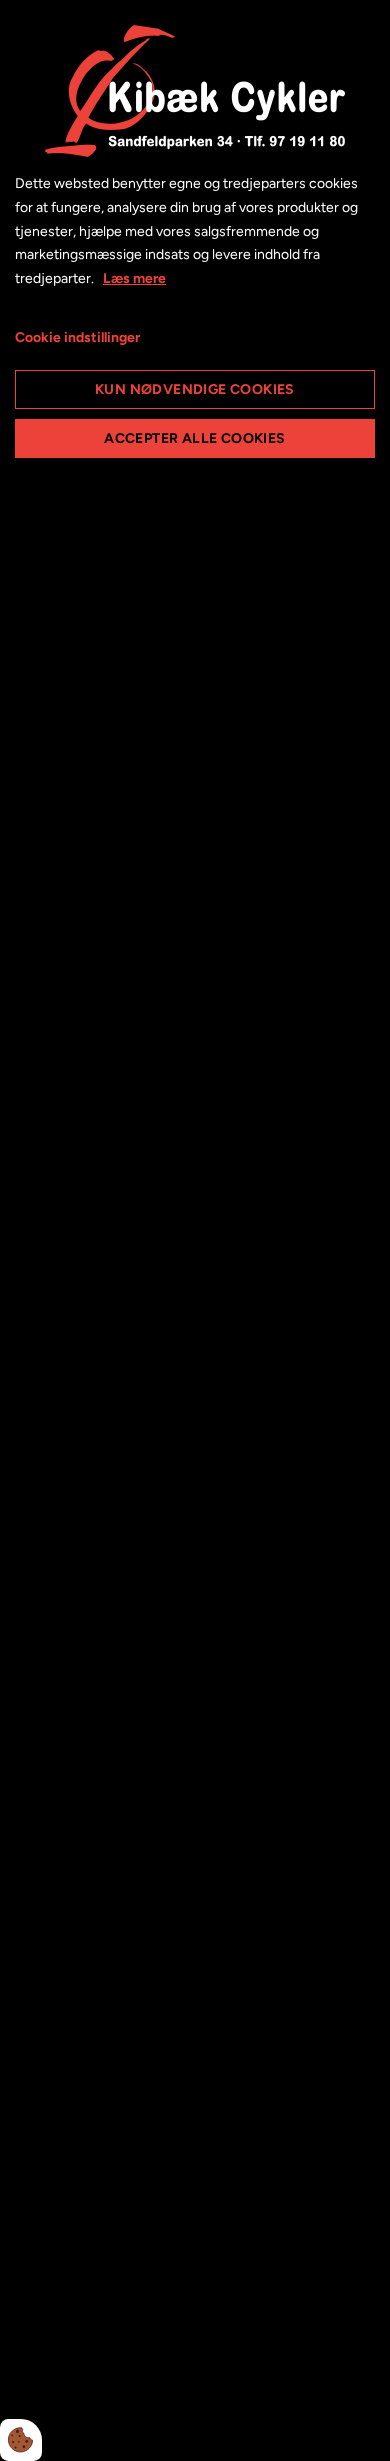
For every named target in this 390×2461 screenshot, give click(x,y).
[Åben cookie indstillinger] (21, 2440)
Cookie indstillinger (77, 337)
